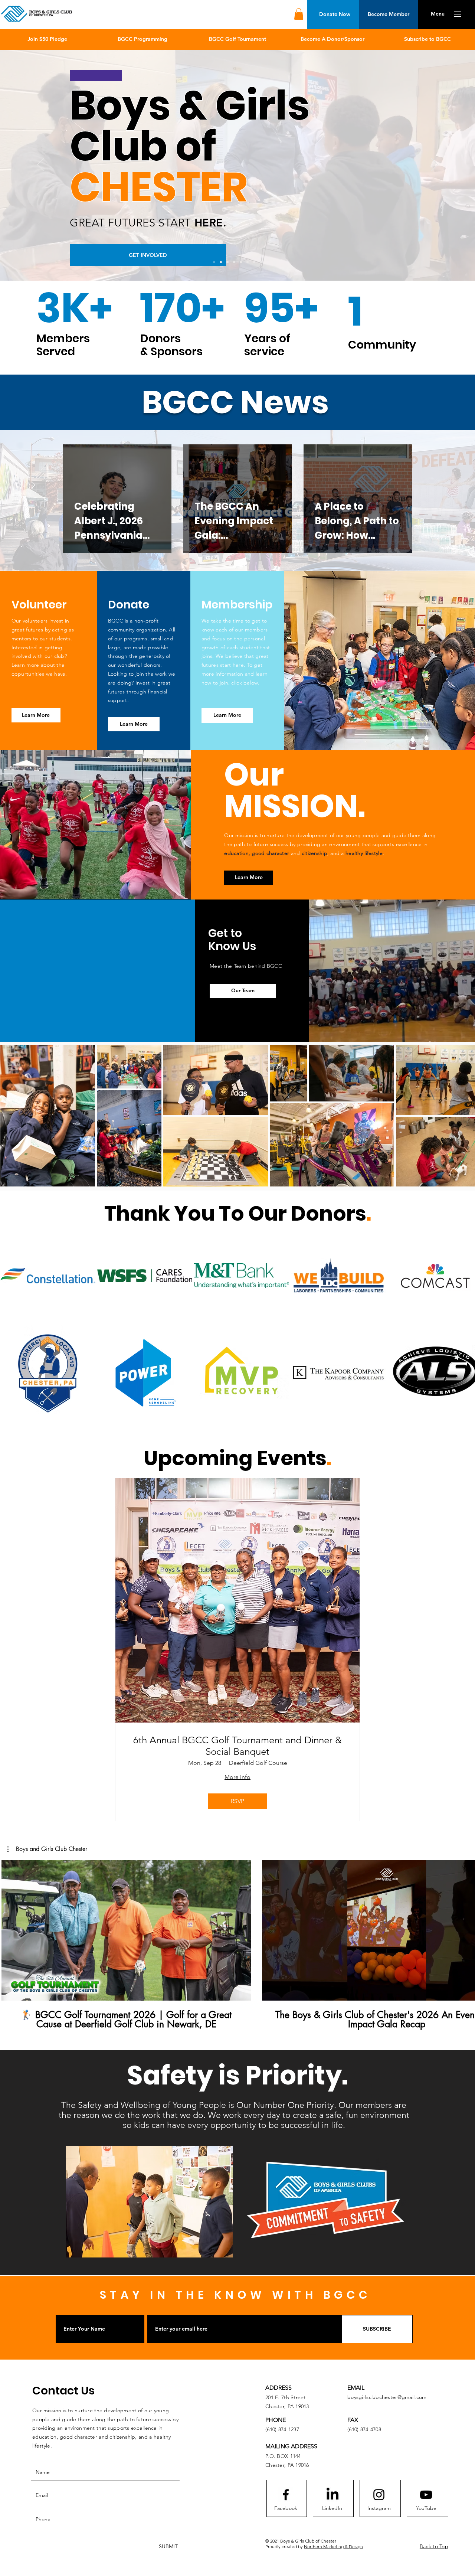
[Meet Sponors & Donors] (261, 262)
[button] (299, 14)
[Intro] (214, 262)
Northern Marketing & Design (333, 2546)
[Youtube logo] (426, 2495)
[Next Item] (462, 1116)
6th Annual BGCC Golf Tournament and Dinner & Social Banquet (237, 1746)
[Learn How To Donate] (248, 262)
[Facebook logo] (286, 2495)
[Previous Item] (16, 1324)
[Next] (435, 165)
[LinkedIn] (332, 2495)
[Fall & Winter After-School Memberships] (221, 262)
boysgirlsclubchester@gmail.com (387, 2397)
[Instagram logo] (379, 2495)
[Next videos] (465, 1929)
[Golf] (227, 262)
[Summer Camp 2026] (254, 262)
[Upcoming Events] (241, 262)
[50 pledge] (234, 262)
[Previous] (40, 165)
